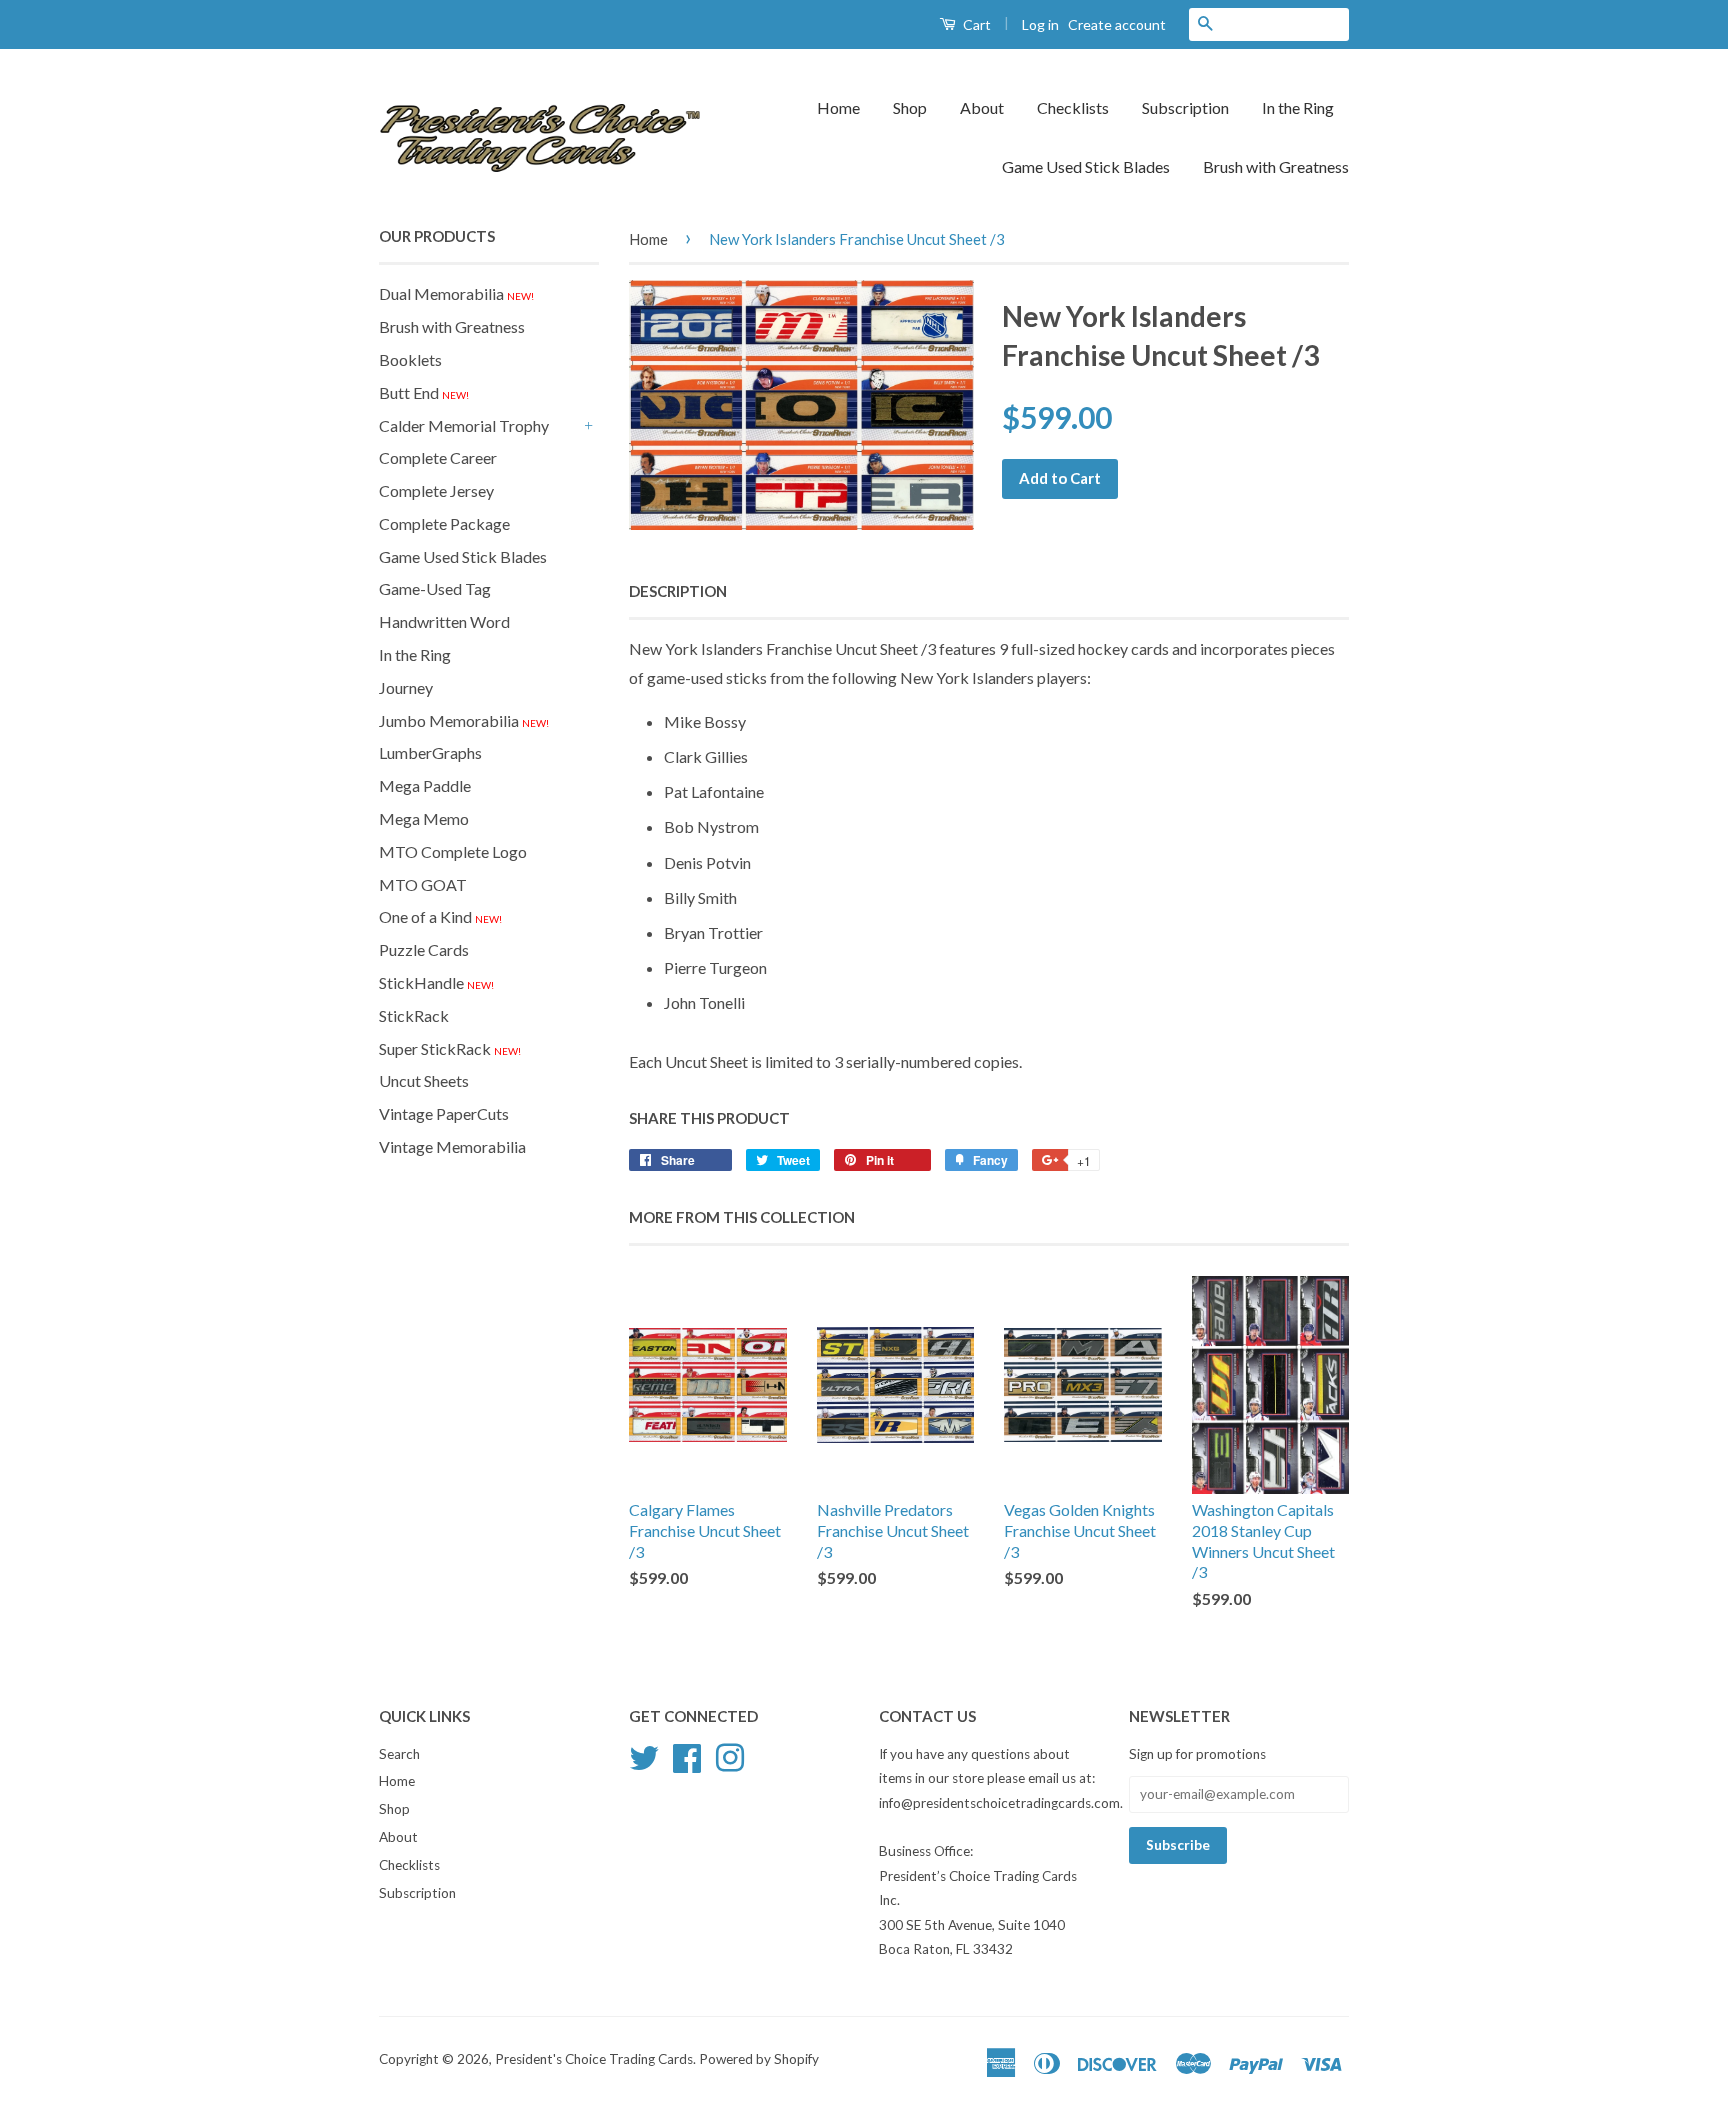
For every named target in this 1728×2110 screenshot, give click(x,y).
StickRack (414, 1015)
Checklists (1073, 107)
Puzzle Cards (424, 949)
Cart (975, 24)
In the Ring (1298, 107)
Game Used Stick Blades (1086, 166)
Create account (1117, 24)
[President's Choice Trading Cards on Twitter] (644, 1755)
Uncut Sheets (424, 1080)
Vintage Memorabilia (452, 1146)
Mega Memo (424, 818)
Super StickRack (450, 1048)
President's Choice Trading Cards (594, 2059)
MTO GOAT (423, 884)
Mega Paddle (425, 785)
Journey (406, 687)
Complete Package (444, 523)
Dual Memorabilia (456, 293)
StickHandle (436, 982)
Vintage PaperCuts (444, 1113)
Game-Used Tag (435, 588)
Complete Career (438, 457)
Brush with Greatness (1276, 166)
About (982, 107)
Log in (1040, 24)
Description (678, 591)
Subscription (1185, 107)
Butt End (424, 392)
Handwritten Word (444, 621)
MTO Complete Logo (453, 851)
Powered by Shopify (759, 2059)
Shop (910, 107)
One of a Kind (440, 916)
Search (399, 1754)
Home (838, 107)
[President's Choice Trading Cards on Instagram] (730, 1755)
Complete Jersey (436, 490)
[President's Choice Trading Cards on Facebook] (687, 1755)
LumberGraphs (430, 752)
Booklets (410, 359)
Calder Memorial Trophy (464, 425)
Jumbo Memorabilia (464, 720)
